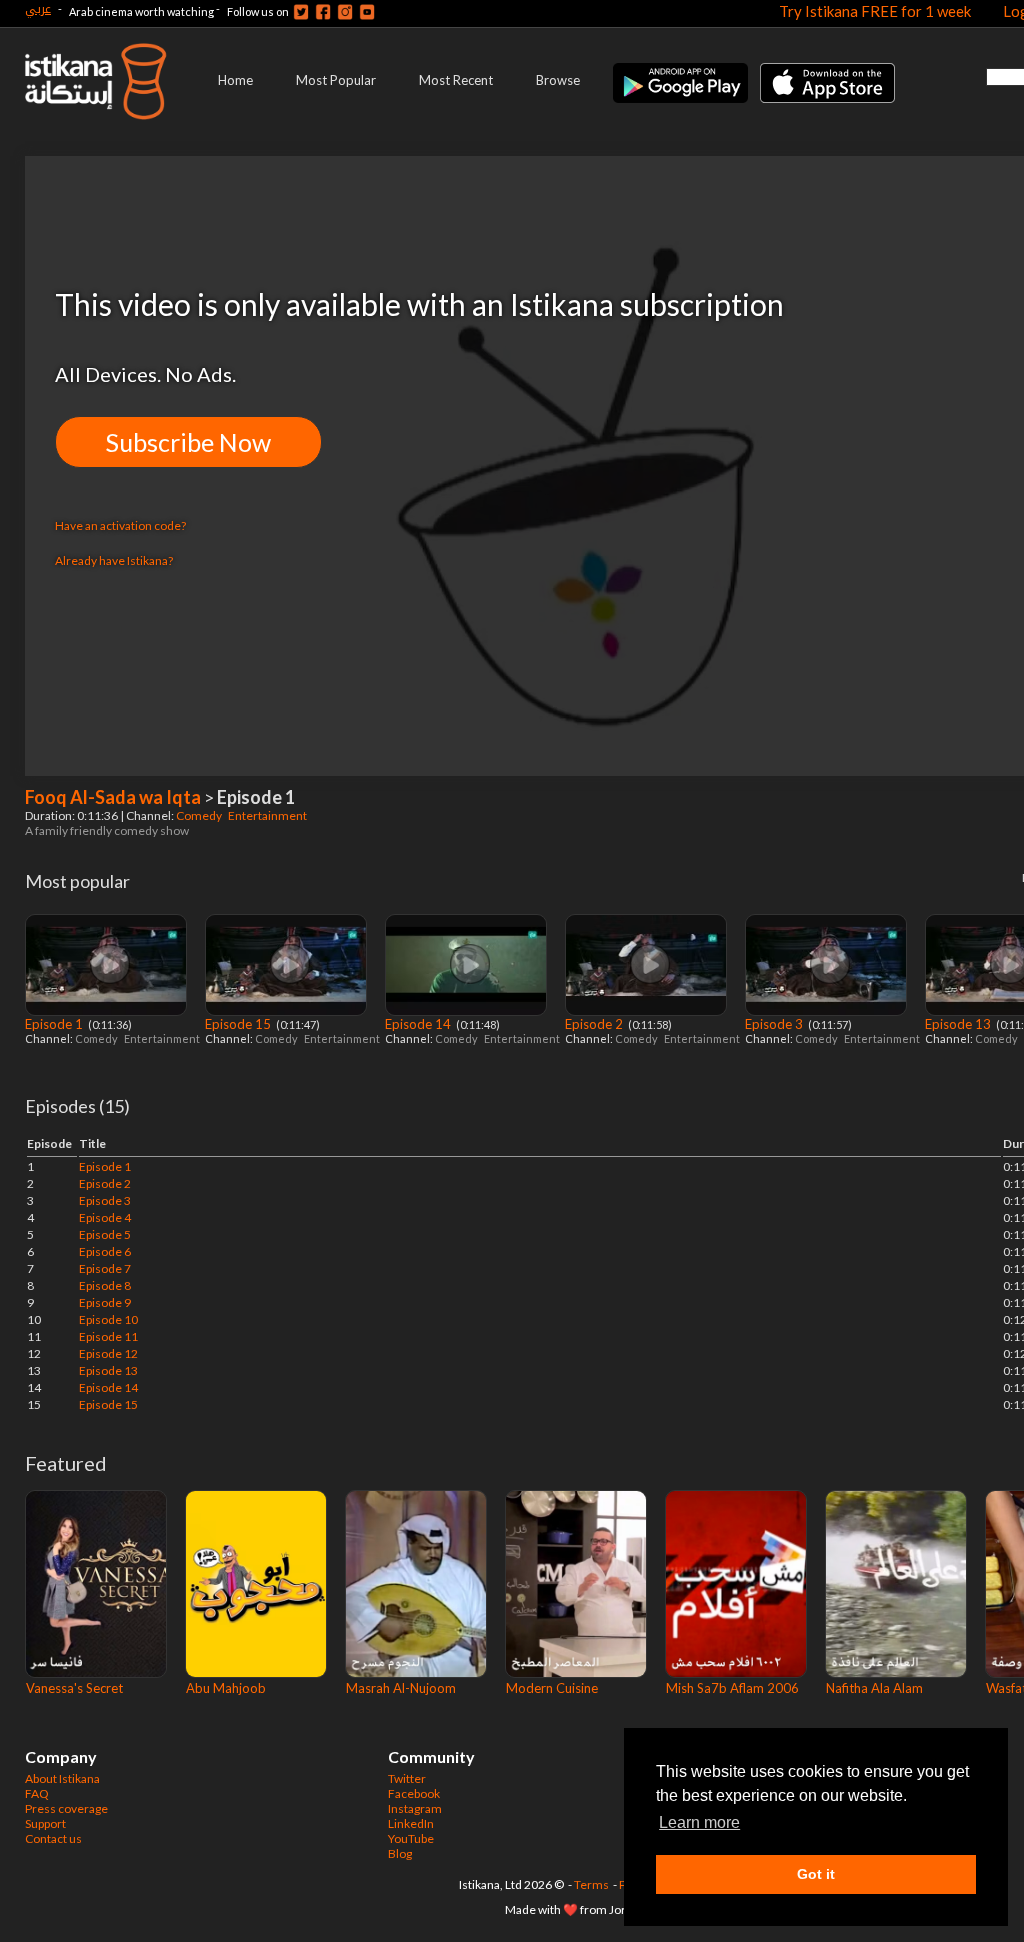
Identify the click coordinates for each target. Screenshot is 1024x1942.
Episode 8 (105, 1285)
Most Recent (456, 80)
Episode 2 (595, 1024)
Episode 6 (105, 1251)
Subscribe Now (188, 442)
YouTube (411, 1838)
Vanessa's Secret (74, 1688)
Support (45, 1823)
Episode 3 (775, 1024)
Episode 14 (419, 1024)
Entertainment (268, 815)
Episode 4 (105, 1217)
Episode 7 (105, 1268)
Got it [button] (816, 1874)
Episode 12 (108, 1353)
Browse (558, 80)
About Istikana (62, 1778)
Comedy (200, 815)
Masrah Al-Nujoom (401, 1688)
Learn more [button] (699, 1822)
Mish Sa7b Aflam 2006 (732, 1688)
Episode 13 (959, 1024)
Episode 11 (108, 1336)
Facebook (414, 1793)
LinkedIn (411, 1823)
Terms (591, 1884)
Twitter (407, 1778)
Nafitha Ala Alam (874, 1688)
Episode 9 (105, 1302)
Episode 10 (108, 1319)
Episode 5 (105, 1234)
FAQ (37, 1793)
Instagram (415, 1808)
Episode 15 (239, 1024)
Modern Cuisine (552, 1688)
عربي (38, 8)
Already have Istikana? (114, 560)
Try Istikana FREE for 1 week (875, 11)
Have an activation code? (120, 525)
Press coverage (66, 1808)
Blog (400, 1853)
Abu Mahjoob (226, 1688)
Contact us (53, 1838)
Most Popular (336, 80)
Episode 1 (55, 1024)
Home (235, 80)
